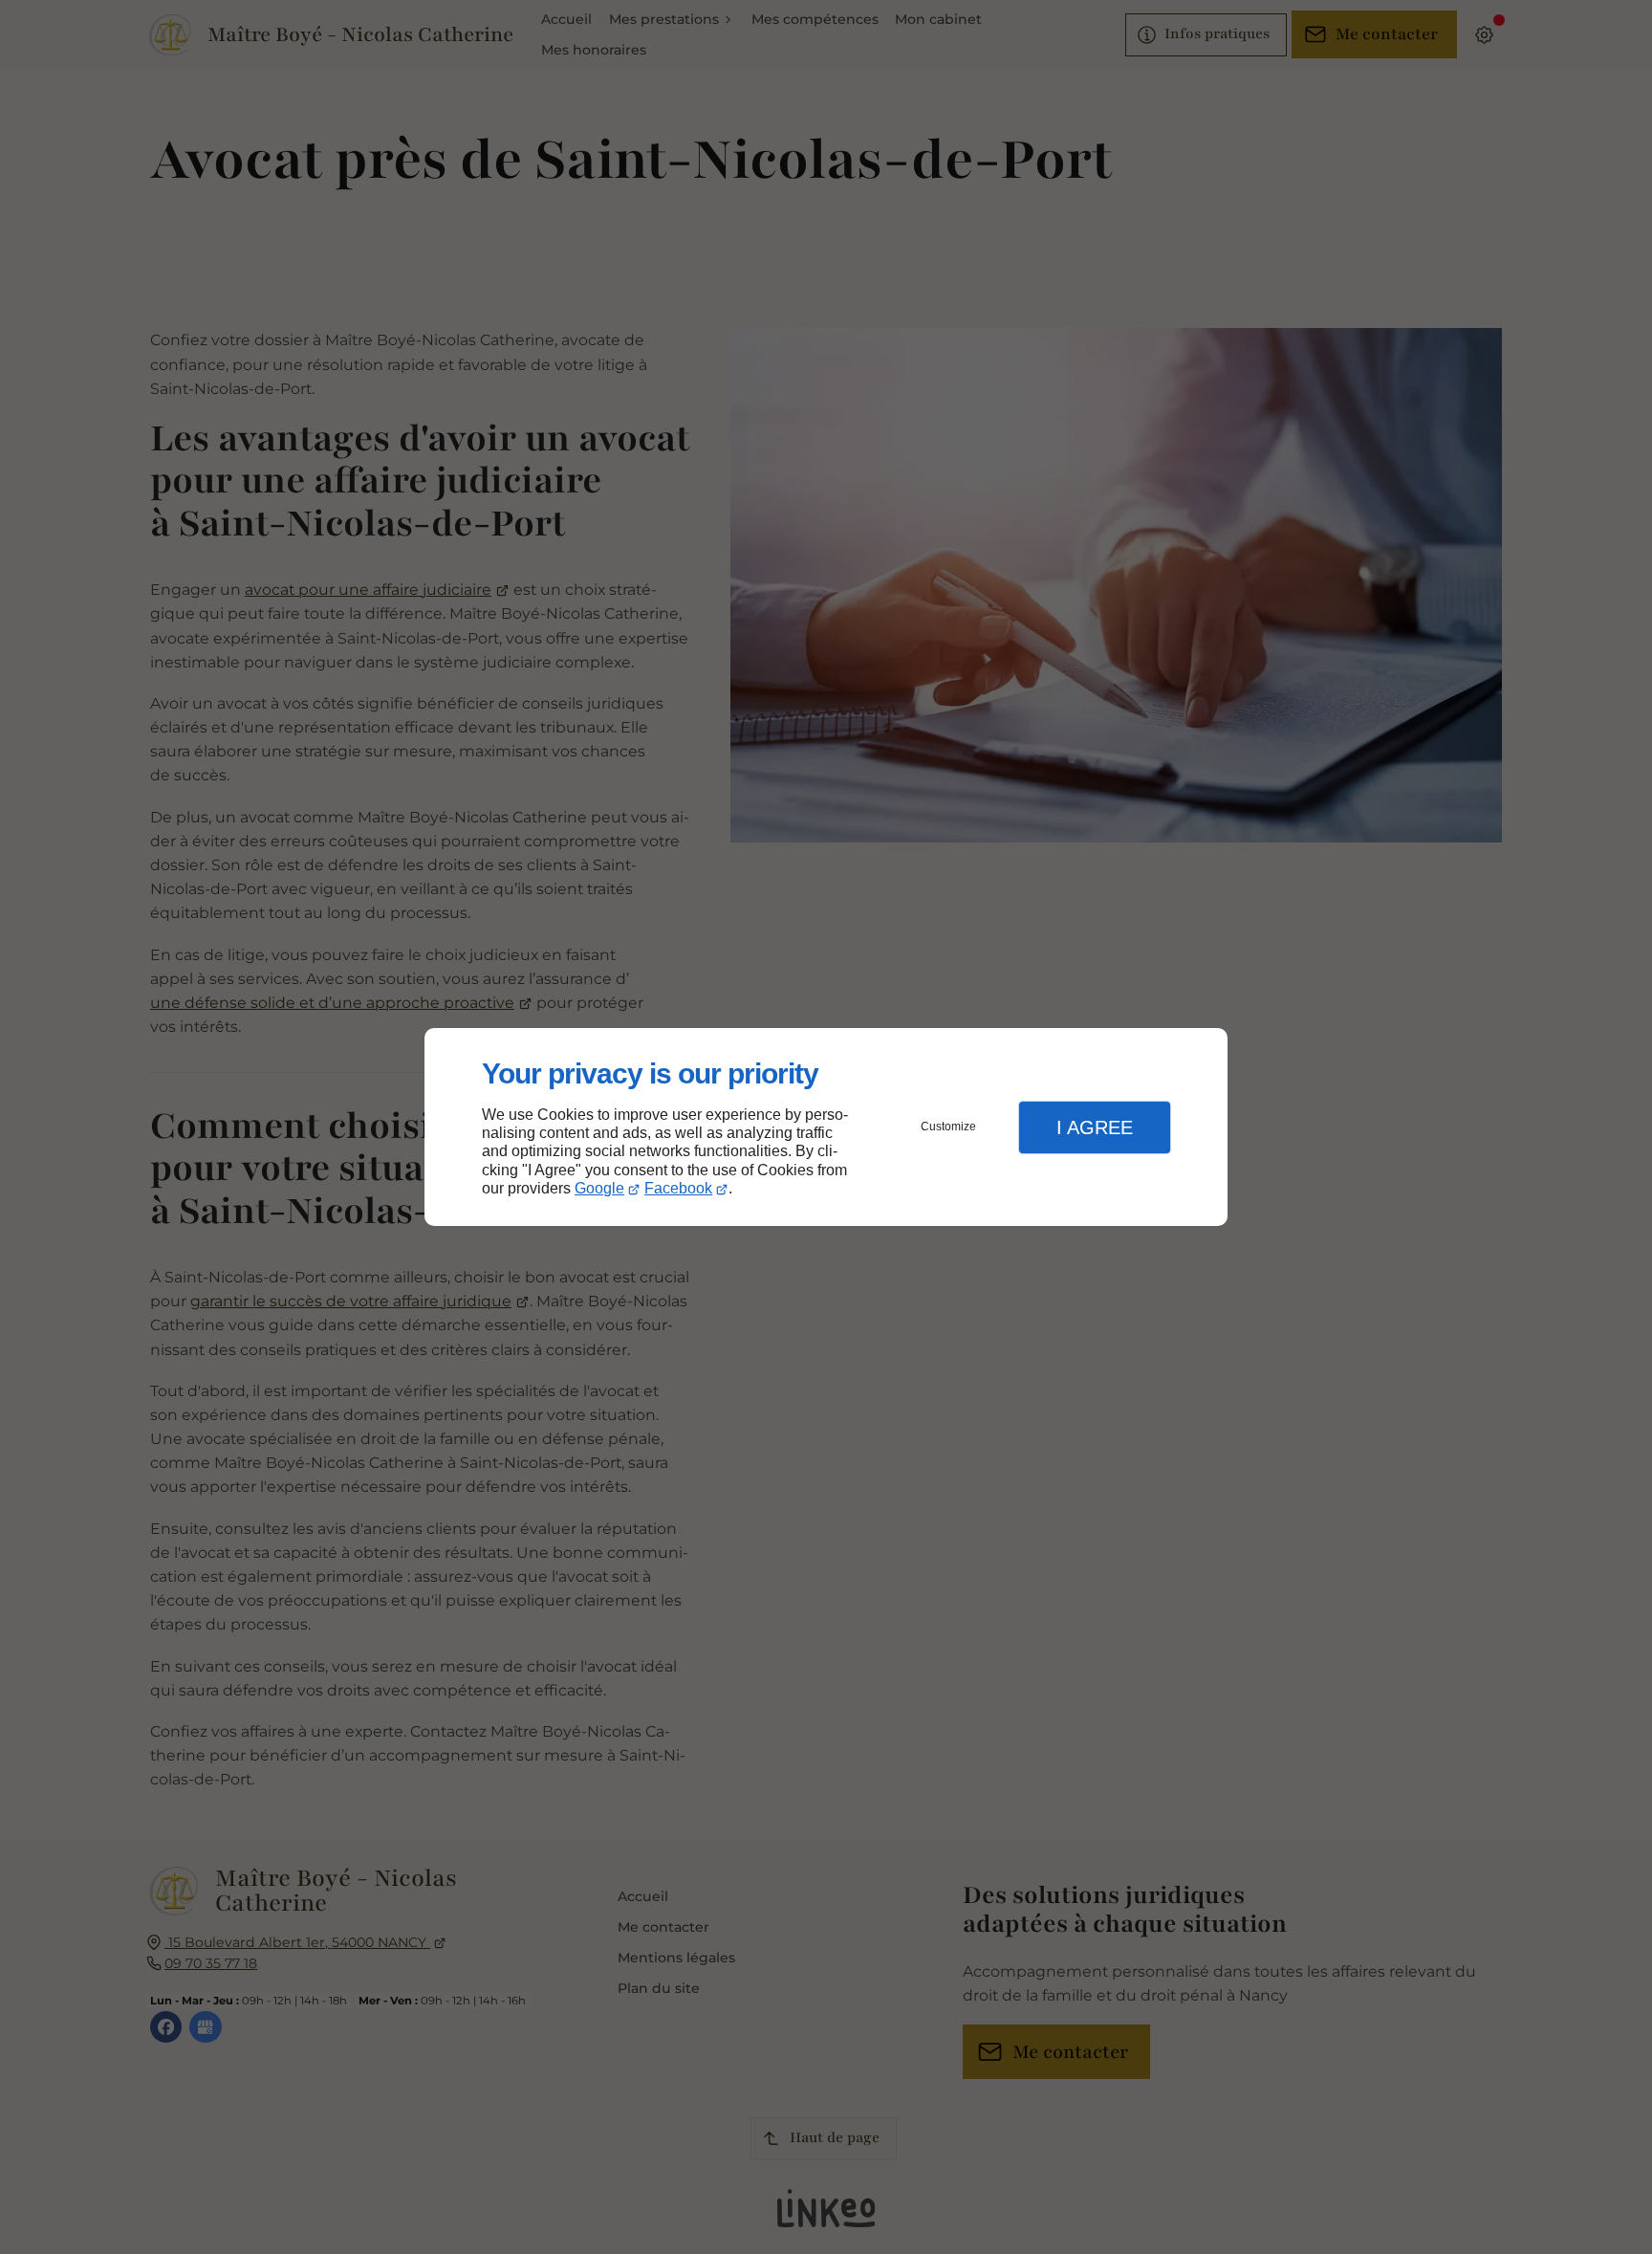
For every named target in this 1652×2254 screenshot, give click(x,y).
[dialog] (826, 1127)
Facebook (678, 1188)
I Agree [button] (1095, 1127)
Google (599, 1188)
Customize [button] (948, 1127)
